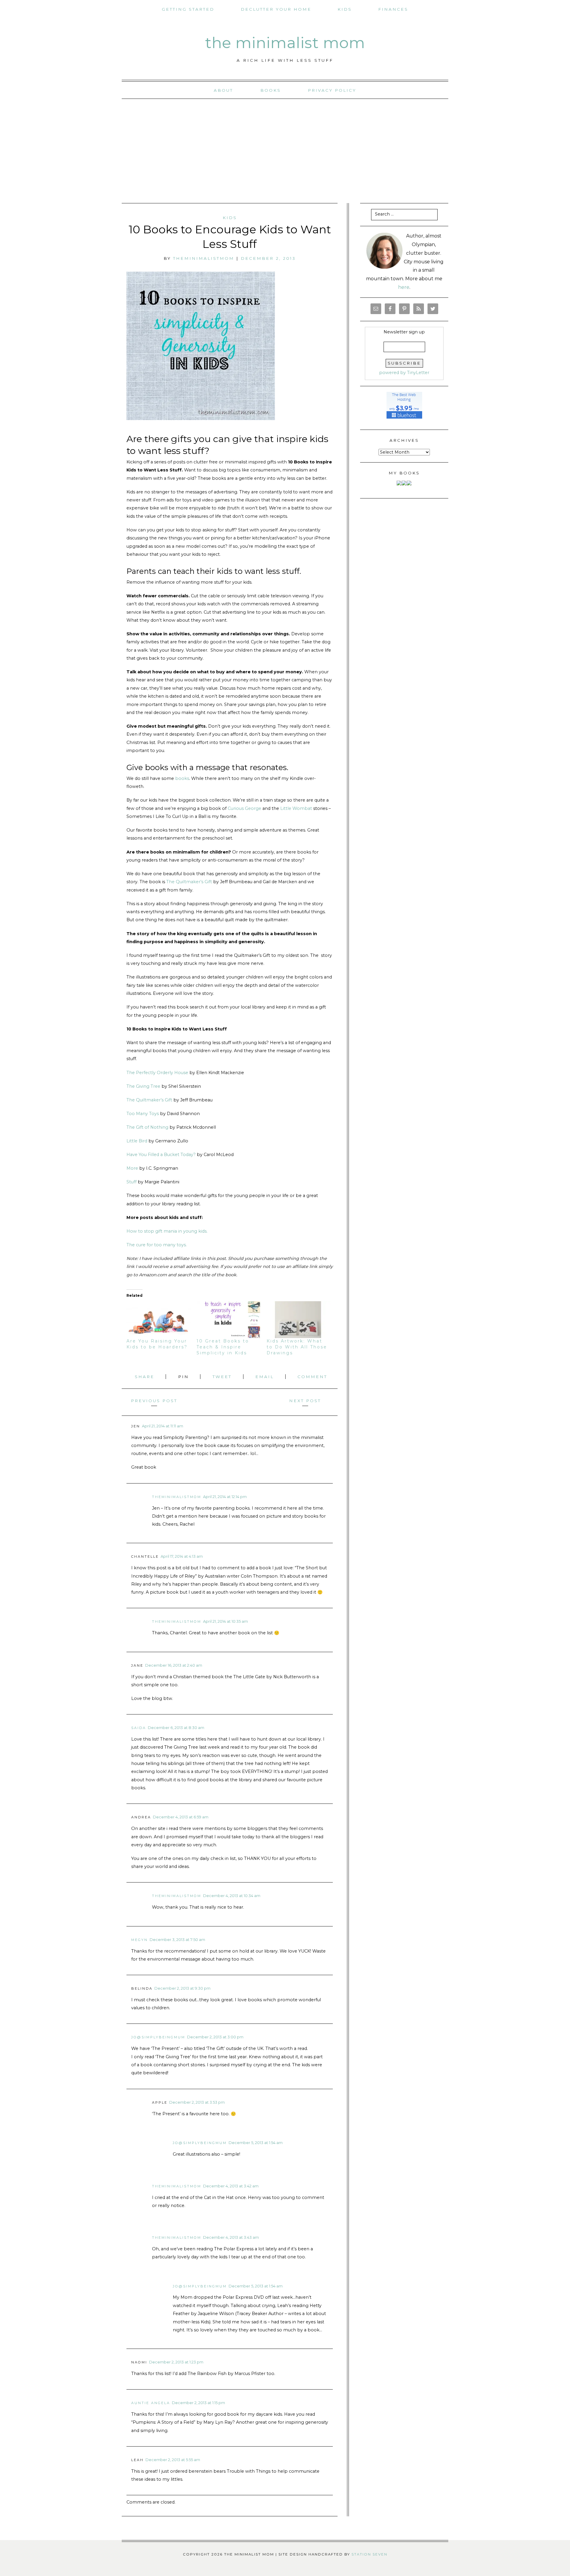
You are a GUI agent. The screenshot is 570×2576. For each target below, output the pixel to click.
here (404, 287)
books (182, 778)
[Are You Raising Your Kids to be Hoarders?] (159, 1319)
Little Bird (137, 1141)
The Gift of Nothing (148, 1127)
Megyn (140, 1940)
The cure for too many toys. (157, 1245)
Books (271, 90)
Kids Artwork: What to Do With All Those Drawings (297, 1347)
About (223, 90)
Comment (312, 1377)
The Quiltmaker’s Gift (190, 882)
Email (266, 1377)
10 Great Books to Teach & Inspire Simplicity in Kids (223, 1347)
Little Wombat (297, 808)
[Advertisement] (285, 151)
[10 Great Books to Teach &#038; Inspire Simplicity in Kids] (229, 1319)
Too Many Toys (143, 1114)
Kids (345, 9)
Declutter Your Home (276, 9)
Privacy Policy (332, 90)
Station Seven (369, 2554)
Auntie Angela (151, 2403)
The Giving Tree (144, 1086)
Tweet (223, 1377)
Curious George (244, 808)
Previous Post (154, 1401)
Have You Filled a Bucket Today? (161, 1155)
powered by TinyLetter (404, 373)
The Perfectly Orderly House (157, 1073)
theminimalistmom (204, 258)
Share (146, 1377)
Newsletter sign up (404, 332)
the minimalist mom (285, 43)
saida (139, 1728)
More (132, 1168)
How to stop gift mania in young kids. (168, 1231)
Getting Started (188, 9)
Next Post (305, 1401)
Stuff (132, 1182)
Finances (393, 9)
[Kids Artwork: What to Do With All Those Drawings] (299, 1319)
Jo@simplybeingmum (158, 2037)
